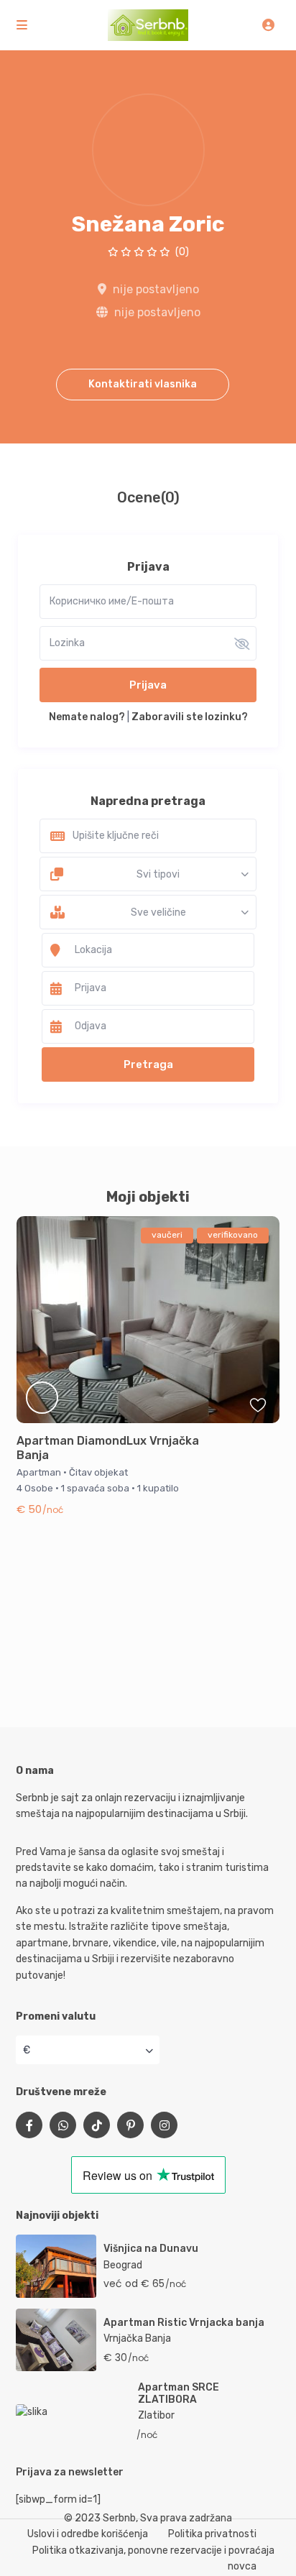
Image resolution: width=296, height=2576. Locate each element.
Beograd (123, 2265)
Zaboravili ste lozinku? (190, 717)
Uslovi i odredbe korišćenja (88, 2534)
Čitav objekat (98, 1472)
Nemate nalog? (87, 717)
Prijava (148, 685)
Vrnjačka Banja (137, 2338)
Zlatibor (156, 2415)
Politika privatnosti (212, 2534)
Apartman (39, 1472)
